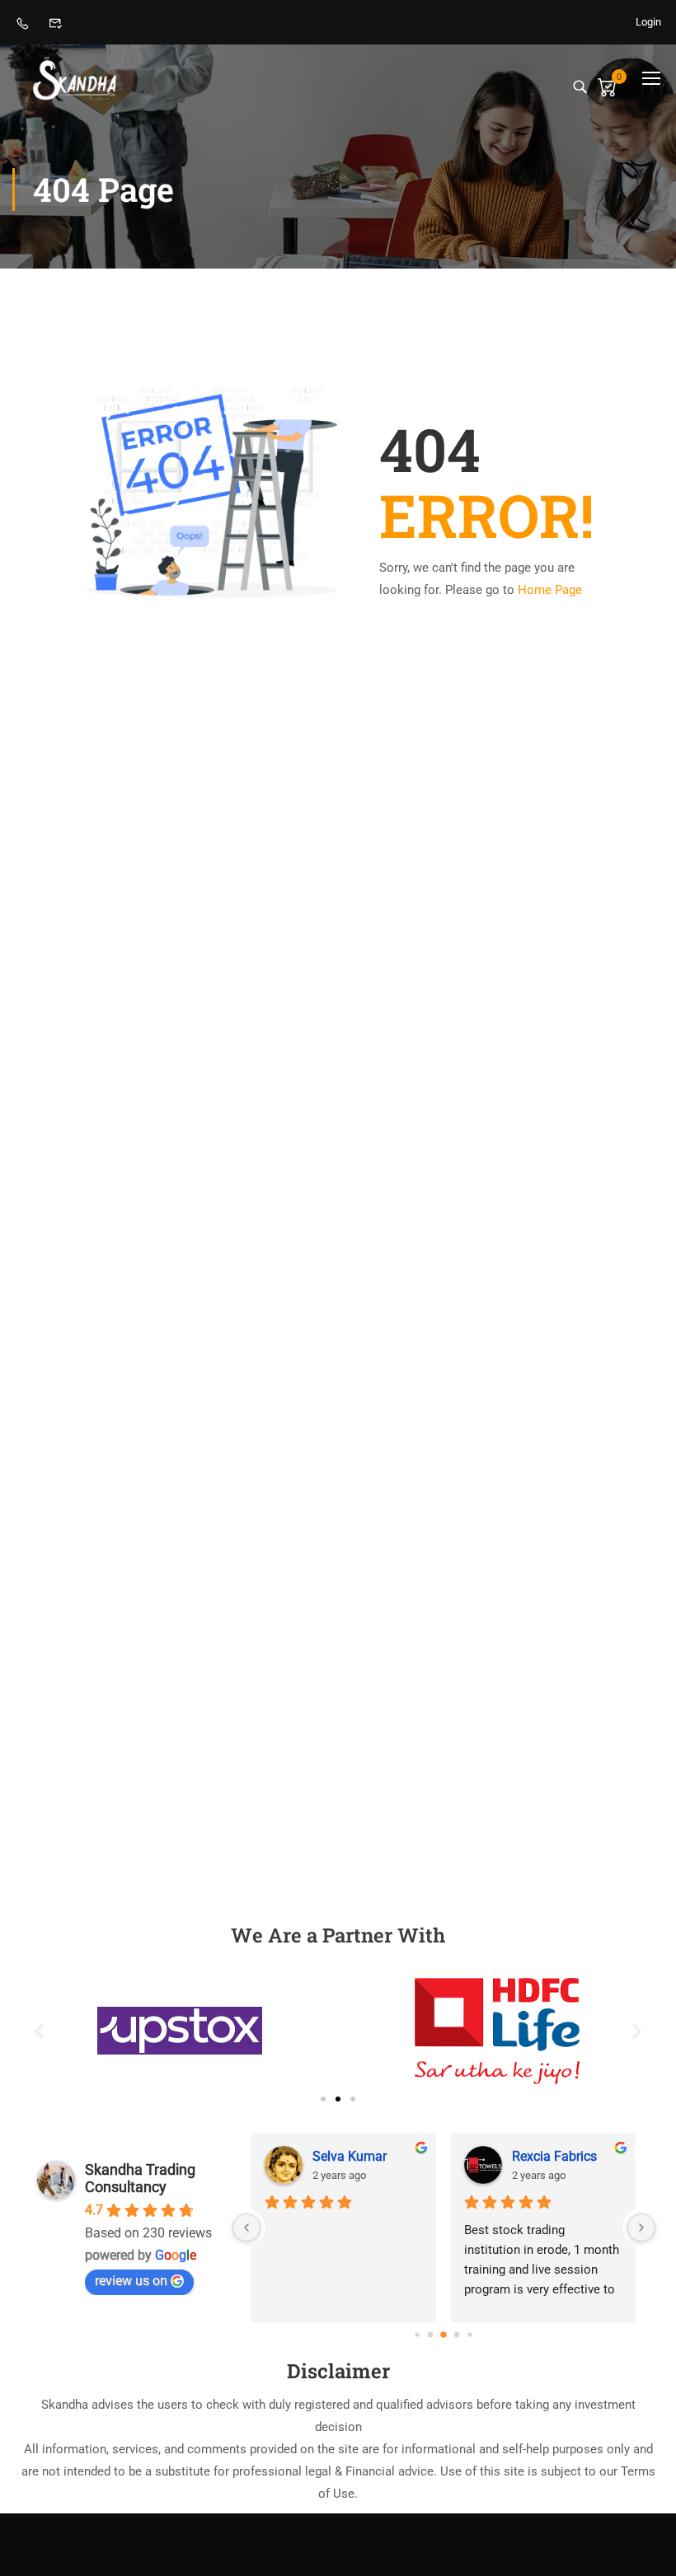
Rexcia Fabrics (554, 2156)
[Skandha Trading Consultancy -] (75, 78)
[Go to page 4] (470, 2335)
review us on (131, 2281)
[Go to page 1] (431, 2335)
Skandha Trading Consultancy (140, 2178)
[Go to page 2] (444, 2335)
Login (648, 22)
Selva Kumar (350, 2156)
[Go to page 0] (418, 2335)
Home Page (550, 590)
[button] (39, 2031)
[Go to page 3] (457, 2335)
